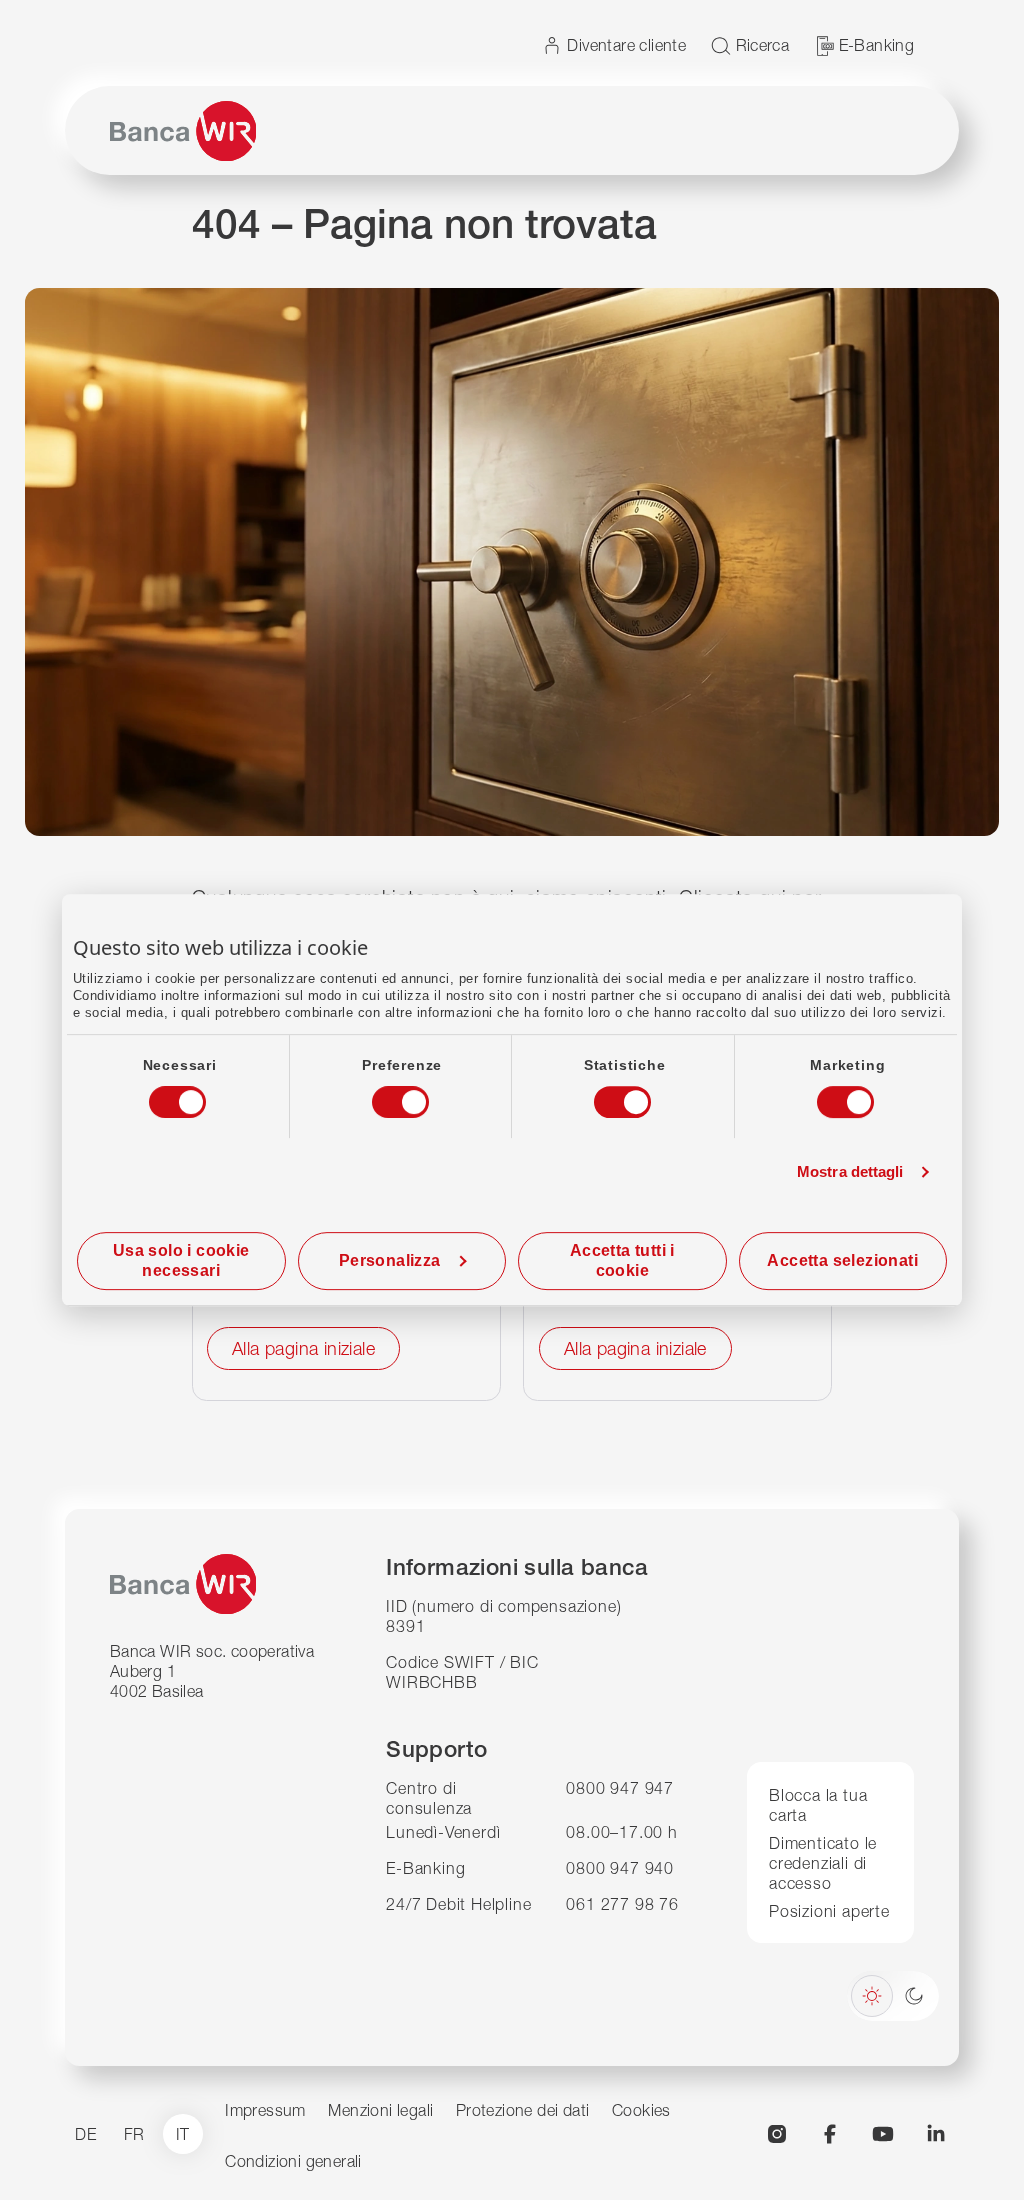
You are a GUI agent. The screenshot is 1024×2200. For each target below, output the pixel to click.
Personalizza (390, 1260)
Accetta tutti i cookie (622, 1260)
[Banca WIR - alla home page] (183, 131)
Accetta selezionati (842, 1260)
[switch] (382, 1096)
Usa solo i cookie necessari (181, 1260)
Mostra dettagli (850, 1171)
